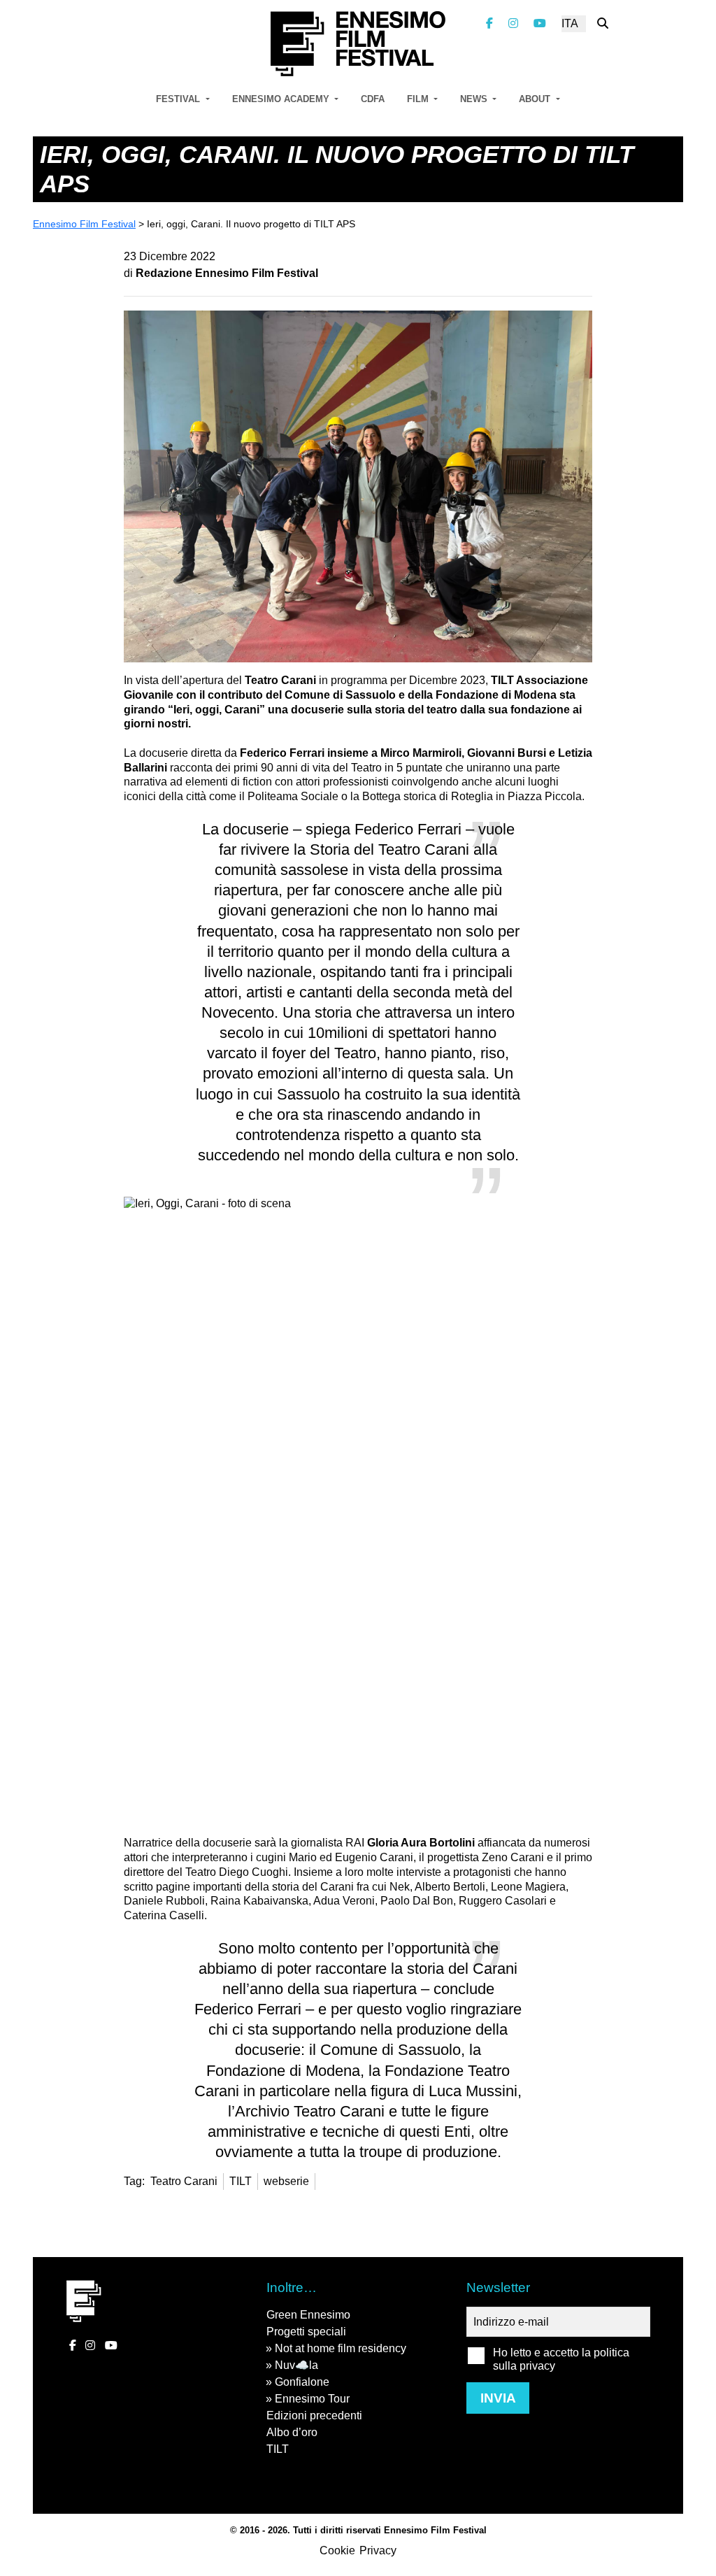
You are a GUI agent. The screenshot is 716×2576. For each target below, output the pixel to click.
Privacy (378, 2550)
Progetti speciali (306, 2332)
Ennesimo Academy (282, 99)
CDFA (373, 99)
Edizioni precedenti (314, 2415)
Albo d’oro (292, 2432)
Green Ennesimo (308, 2315)
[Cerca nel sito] (603, 23)
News (475, 99)
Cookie (337, 2550)
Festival (179, 99)
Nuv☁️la (296, 2365)
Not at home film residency (341, 2348)
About (536, 99)
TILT (278, 2449)
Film (419, 99)
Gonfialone (302, 2382)
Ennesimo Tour (312, 2399)
